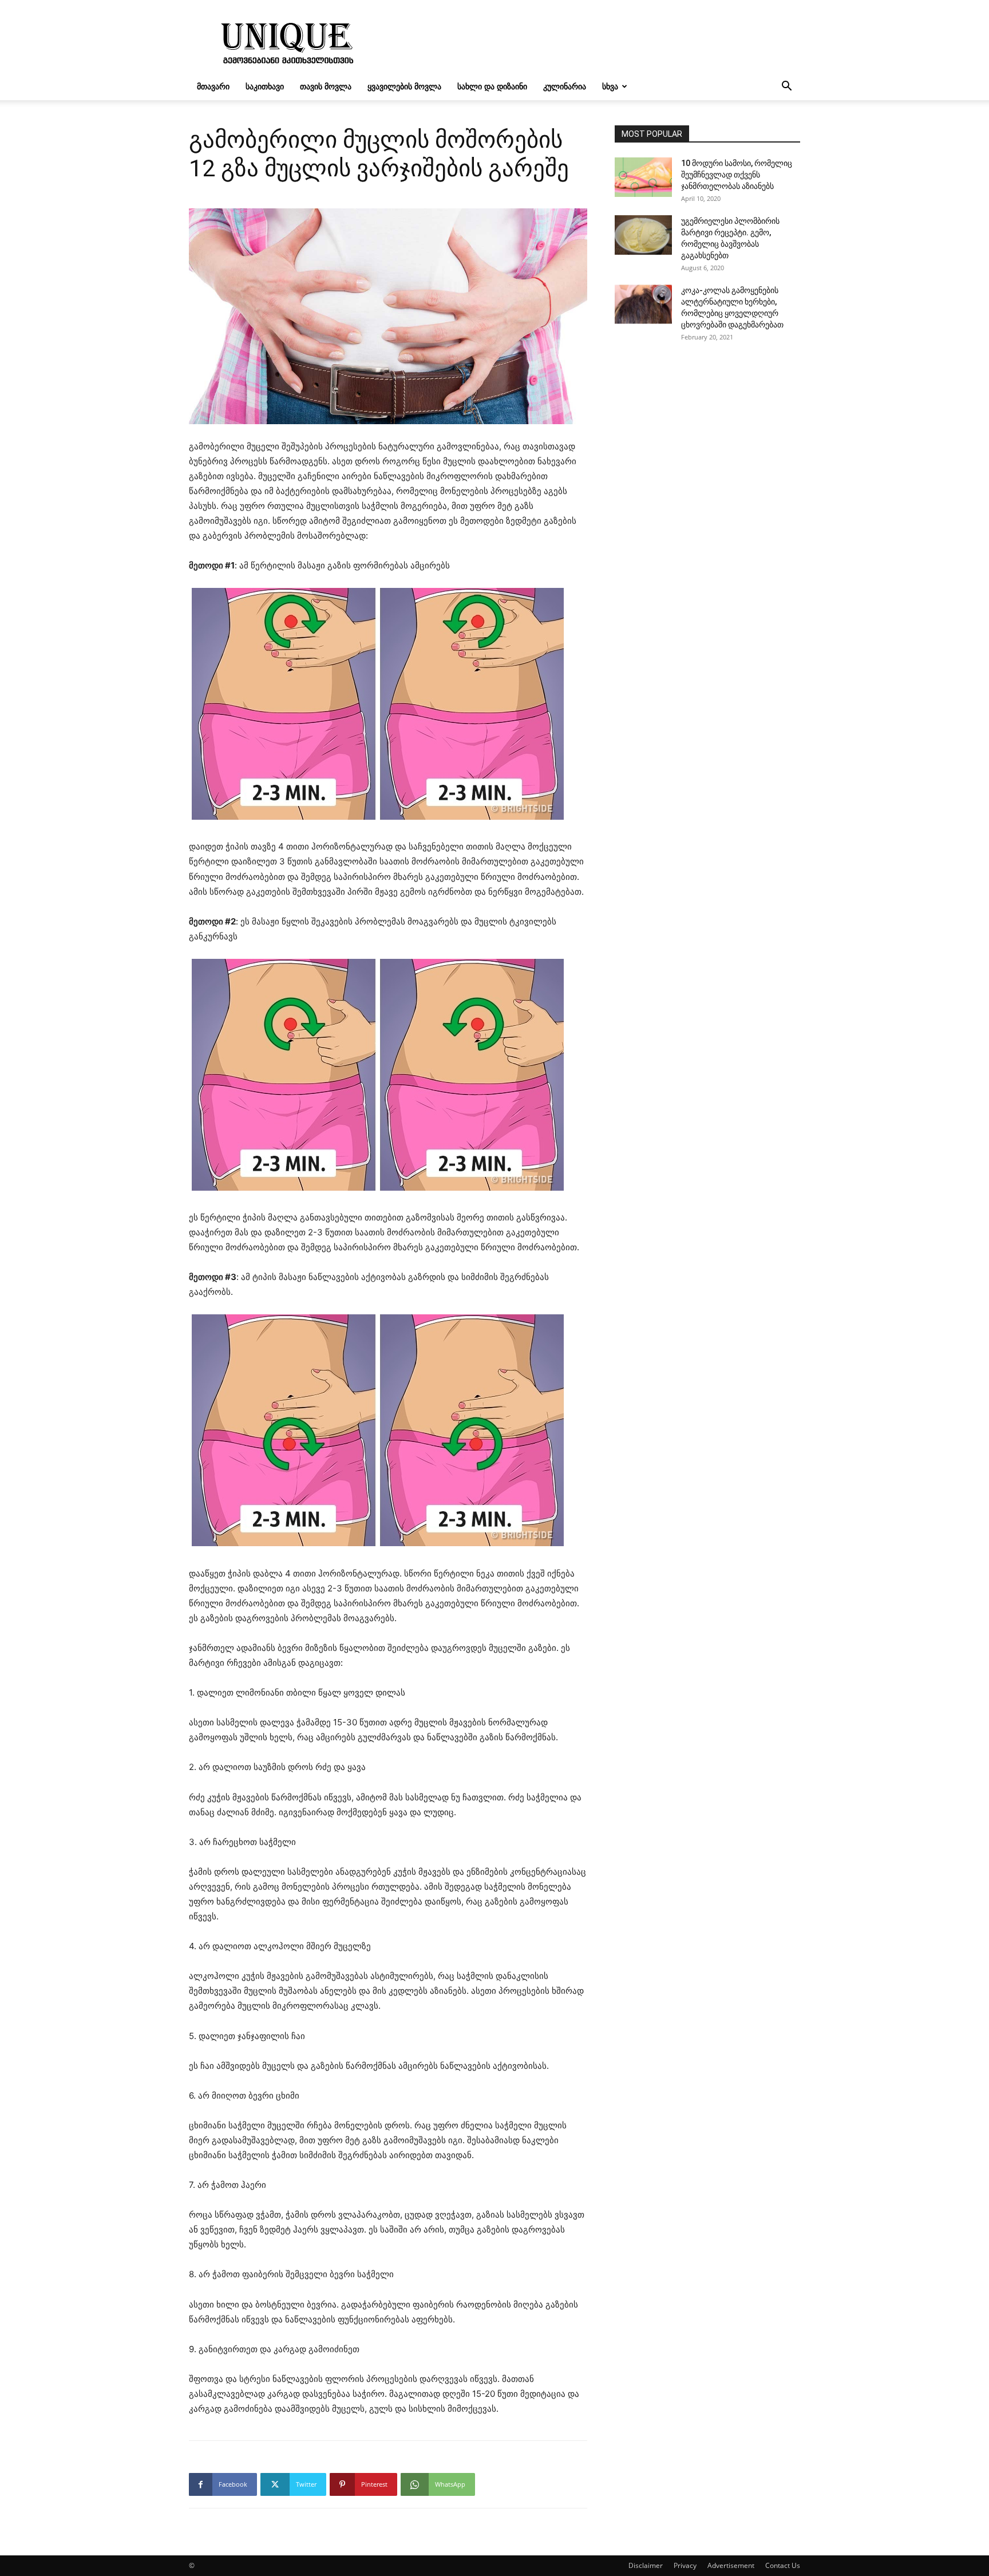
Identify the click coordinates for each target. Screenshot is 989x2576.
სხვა (610, 86)
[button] (786, 87)
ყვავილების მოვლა (404, 86)
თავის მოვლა (326, 86)
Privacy (685, 2565)
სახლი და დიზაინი (492, 86)
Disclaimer (646, 2565)
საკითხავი (265, 86)
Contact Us (783, 2565)
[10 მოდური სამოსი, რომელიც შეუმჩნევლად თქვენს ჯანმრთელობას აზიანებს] (643, 177)
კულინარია (565, 86)
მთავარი (213, 86)
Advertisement (731, 2565)
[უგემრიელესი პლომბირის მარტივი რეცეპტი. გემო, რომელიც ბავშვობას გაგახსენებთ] (643, 235)
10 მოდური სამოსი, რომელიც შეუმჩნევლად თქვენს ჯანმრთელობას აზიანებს (737, 175)
